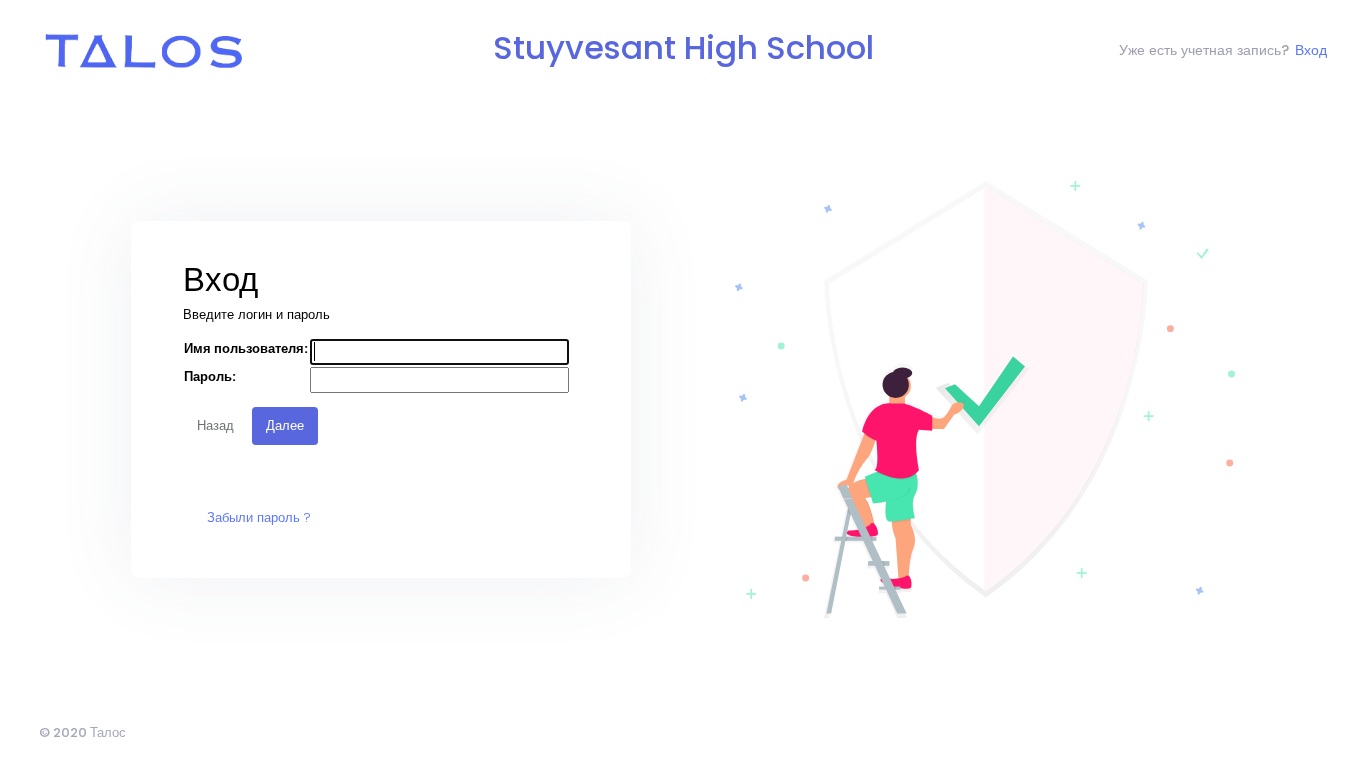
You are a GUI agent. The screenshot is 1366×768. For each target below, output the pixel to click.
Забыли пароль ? (259, 517)
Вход (1311, 50)
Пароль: (210, 376)
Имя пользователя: (246, 348)
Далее (285, 425)
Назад (215, 425)
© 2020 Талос (82, 732)
